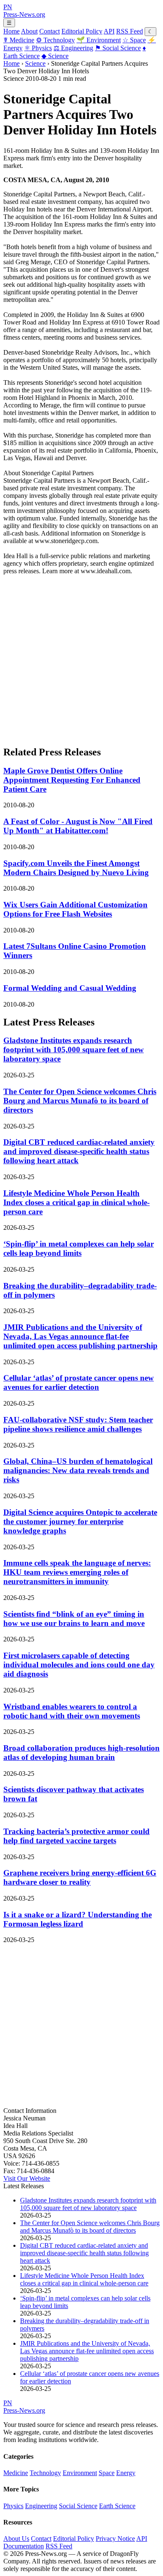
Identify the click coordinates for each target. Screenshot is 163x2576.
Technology (55, 40)
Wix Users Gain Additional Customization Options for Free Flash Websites (75, 909)
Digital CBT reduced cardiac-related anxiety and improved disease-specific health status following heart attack (79, 1151)
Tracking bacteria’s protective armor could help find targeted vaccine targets (76, 1836)
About (29, 31)
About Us (16, 2539)
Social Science (118, 48)
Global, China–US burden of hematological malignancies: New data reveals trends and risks (78, 1470)
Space (134, 40)
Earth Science (117, 2506)
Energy (126, 2473)
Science (55, 56)
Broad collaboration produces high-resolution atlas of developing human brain (81, 1753)
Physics (38, 48)
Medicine (19, 40)
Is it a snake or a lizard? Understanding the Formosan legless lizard (78, 1919)
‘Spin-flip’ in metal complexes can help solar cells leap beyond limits (79, 1248)
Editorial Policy (82, 31)
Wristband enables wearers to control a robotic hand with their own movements (72, 1711)
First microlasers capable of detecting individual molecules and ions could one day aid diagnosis (79, 1665)
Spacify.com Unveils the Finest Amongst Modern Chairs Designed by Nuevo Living (76, 868)
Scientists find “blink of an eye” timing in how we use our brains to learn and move (74, 1619)
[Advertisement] (81, 657)
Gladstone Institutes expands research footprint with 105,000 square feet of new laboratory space (74, 1050)
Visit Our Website (27, 2178)
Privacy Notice (115, 2539)
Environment (99, 40)
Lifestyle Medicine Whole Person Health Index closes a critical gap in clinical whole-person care (76, 1202)
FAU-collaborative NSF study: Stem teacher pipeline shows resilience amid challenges (78, 1424)
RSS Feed (130, 31)
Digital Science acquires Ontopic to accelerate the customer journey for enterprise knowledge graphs (80, 1521)
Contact (50, 31)
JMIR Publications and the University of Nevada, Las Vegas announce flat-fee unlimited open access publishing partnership (80, 1336)
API (109, 31)
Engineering (73, 48)
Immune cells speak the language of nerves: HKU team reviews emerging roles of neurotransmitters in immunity (77, 1572)
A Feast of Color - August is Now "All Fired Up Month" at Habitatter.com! (78, 826)
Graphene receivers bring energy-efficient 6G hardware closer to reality (80, 1877)
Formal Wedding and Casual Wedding (70, 988)
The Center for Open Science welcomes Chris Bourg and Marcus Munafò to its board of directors (80, 1101)
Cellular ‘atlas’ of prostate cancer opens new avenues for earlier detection (79, 1382)
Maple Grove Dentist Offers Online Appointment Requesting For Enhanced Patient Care (72, 780)
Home (11, 31)
